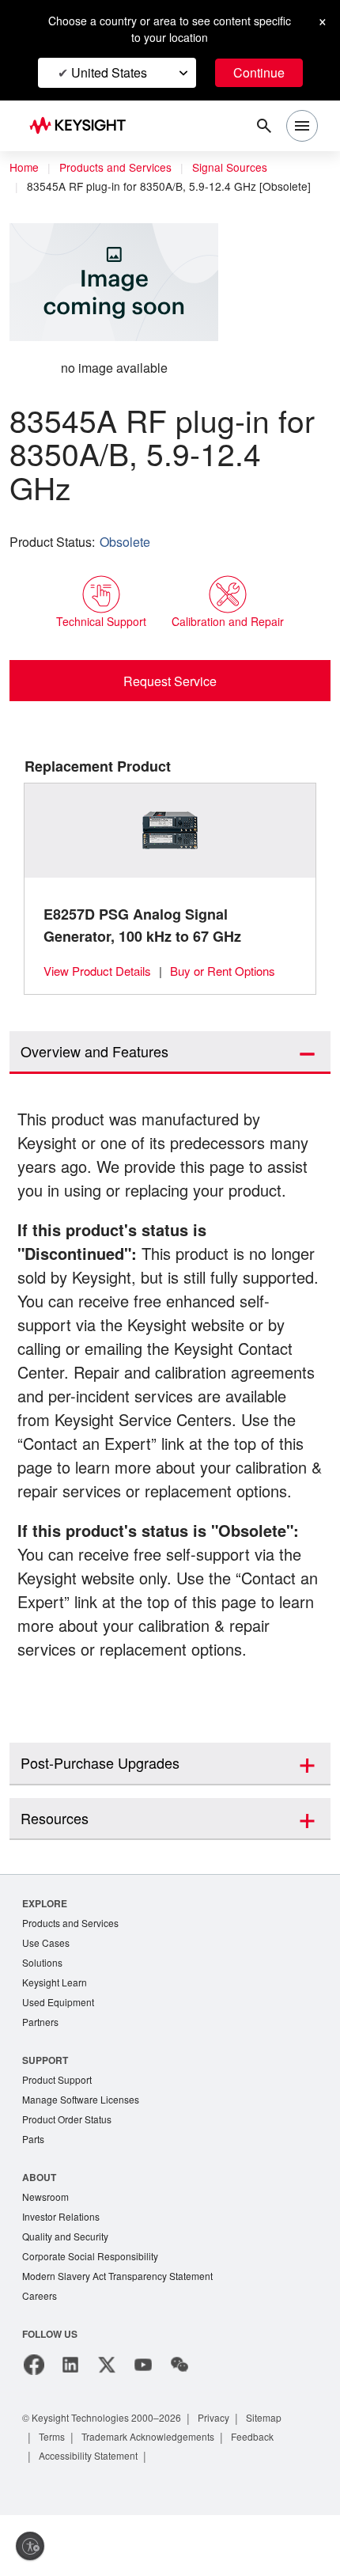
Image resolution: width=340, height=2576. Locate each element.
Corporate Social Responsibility (95, 2315)
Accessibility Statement (93, 2516)
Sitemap (282, 2478)
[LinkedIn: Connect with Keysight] (70, 2426)
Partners (41, 2075)
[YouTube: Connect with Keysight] (143, 2426)
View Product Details (101, 971)
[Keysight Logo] (83, 126)
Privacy (229, 2478)
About (40, 2233)
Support (46, 2113)
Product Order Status (70, 2174)
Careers (40, 2356)
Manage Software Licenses (85, 2154)
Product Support (60, 2133)
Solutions (44, 2013)
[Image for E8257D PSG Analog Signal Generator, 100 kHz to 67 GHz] (170, 831)
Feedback (270, 2497)
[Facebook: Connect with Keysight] (34, 2426)
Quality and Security (68, 2295)
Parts (34, 2195)
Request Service (170, 681)
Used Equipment (60, 2054)
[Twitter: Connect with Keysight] (107, 2426)
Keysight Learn (56, 2033)
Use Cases (47, 1992)
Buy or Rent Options (234, 971)
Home (25, 168)
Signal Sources (239, 168)
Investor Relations (63, 2274)
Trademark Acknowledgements (158, 2497)
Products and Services (120, 168)
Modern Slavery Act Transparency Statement (124, 2336)
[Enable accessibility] (30, 2546)
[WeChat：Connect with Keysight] (179, 2426)
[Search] (264, 126)
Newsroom (47, 2254)
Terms (54, 2497)
